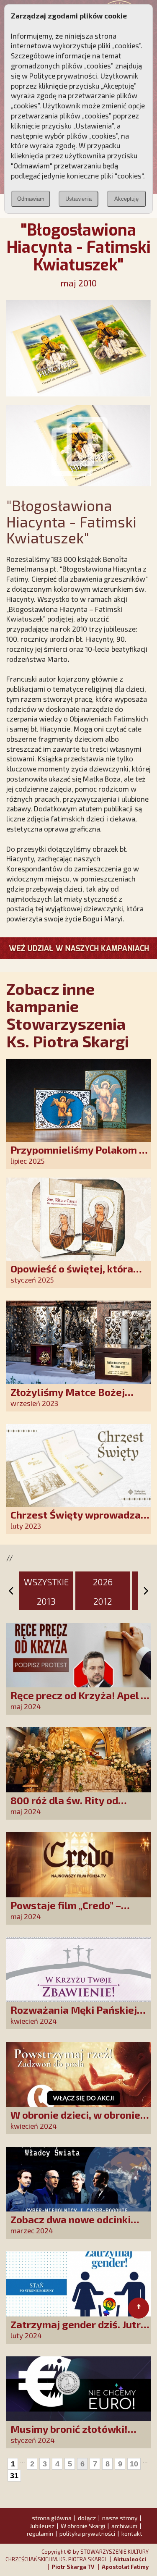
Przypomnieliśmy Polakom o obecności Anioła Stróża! (78, 1156)
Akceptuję (126, 199)
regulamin (40, 2533)
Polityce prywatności (63, 76)
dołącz (87, 2518)
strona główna (52, 2518)
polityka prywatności (87, 2533)
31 (14, 2476)
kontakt (132, 2533)
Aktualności (130, 2559)
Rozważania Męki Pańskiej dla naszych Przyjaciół (74, 2016)
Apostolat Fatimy (125, 2567)
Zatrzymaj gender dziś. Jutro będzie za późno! (78, 2330)
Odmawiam (31, 199)
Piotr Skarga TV (73, 2567)
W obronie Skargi (83, 2526)
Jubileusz (42, 2526)
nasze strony (120, 2518)
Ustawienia (78, 199)
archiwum (124, 2526)
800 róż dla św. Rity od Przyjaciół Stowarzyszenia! (76, 1806)
